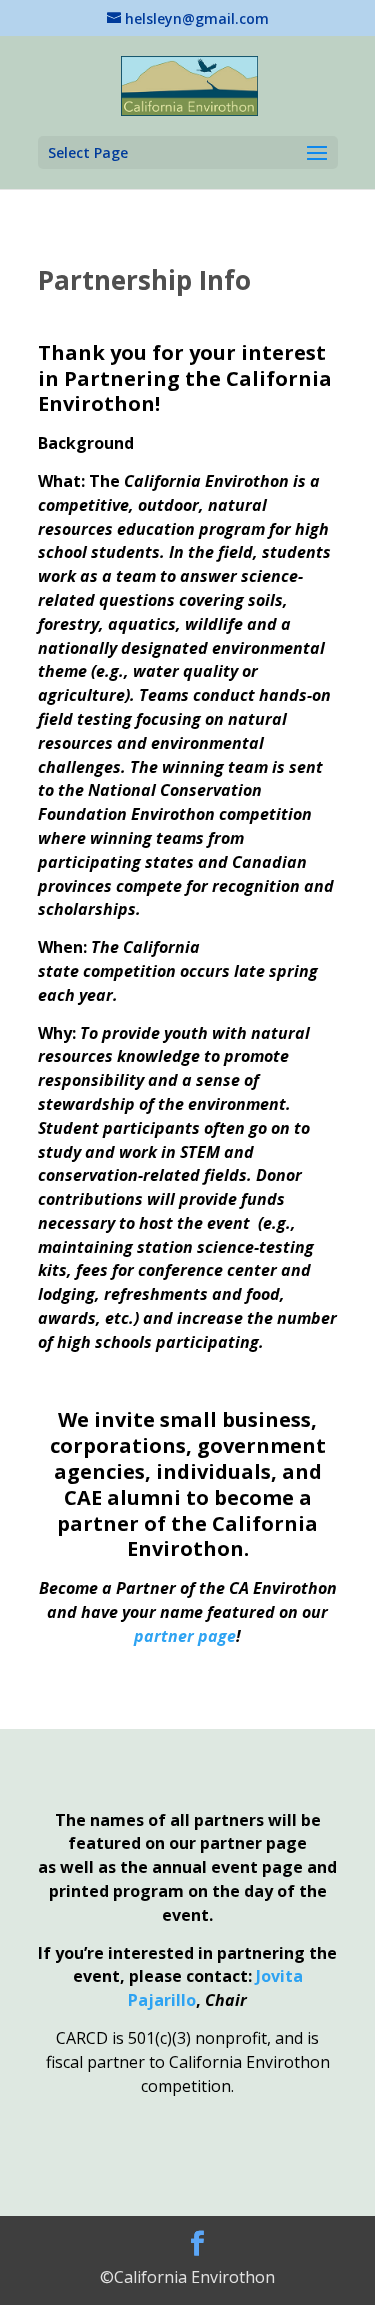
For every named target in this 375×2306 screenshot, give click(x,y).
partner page (185, 1636)
